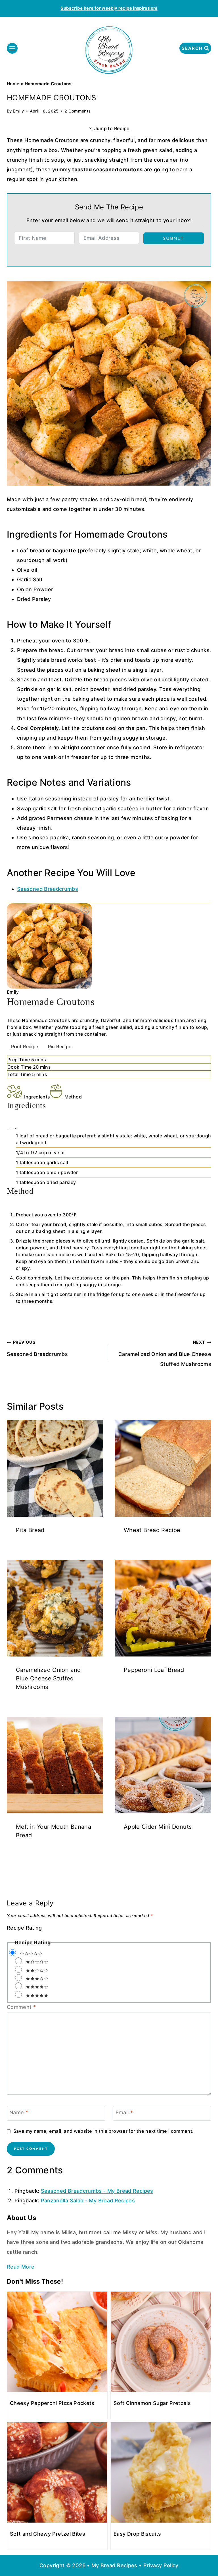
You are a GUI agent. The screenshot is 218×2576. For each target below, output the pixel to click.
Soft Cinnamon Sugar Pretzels (152, 2403)
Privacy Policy (161, 2565)
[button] (10, 1129)
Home (13, 84)
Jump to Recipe (111, 128)
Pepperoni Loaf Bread (154, 1670)
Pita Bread (30, 1530)
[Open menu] (12, 48)
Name (19, 2113)
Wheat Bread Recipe (152, 1530)
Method (73, 1097)
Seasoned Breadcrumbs (48, 889)
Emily (18, 111)
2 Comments (78, 111)
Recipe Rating (24, 1928)
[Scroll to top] (204, 2554)
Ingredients (37, 1097)
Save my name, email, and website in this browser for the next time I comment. (103, 2131)
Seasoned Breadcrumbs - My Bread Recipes (97, 2191)
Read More (21, 2267)
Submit (174, 238)
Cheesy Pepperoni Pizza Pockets (52, 2403)
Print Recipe (25, 1046)
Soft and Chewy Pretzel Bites (48, 2534)
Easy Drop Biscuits (137, 2534)
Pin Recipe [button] (60, 1046)
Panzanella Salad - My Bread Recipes (88, 2201)
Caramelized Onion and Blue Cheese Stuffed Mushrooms (165, 1353)
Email (124, 2113)
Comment (21, 2007)
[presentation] (55, 1468)
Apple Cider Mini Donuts (158, 1827)
